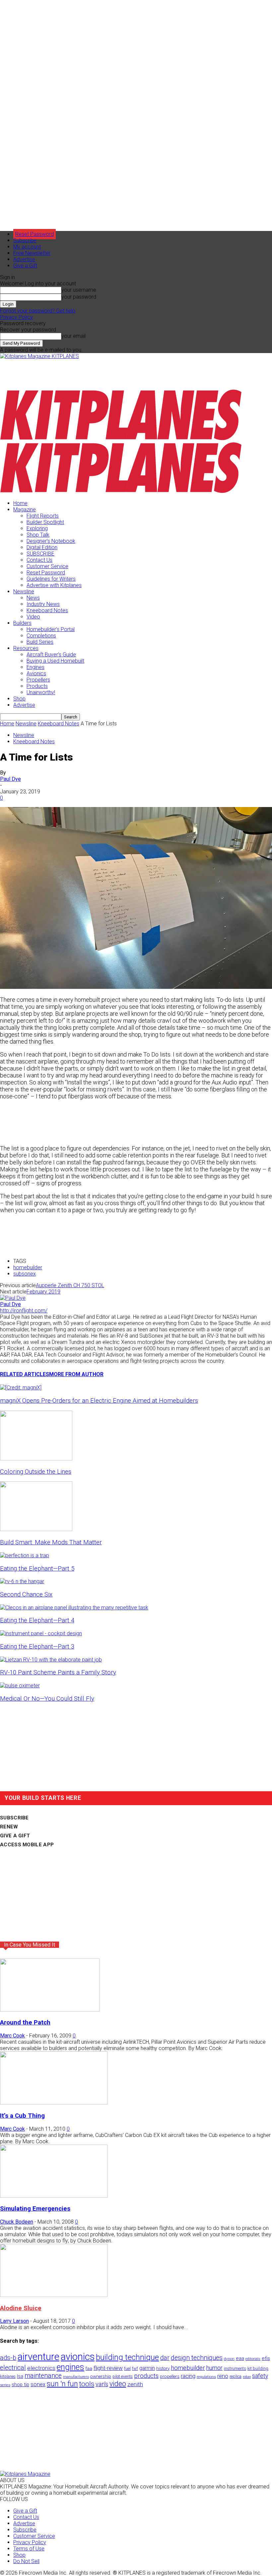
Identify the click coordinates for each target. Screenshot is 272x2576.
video (118, 2384)
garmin (147, 2368)
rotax (247, 2377)
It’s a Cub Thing (22, 2116)
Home (20, 503)
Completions (41, 636)
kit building (258, 2368)
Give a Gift (25, 266)
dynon (229, 2359)
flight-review (108, 2368)
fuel (127, 2368)
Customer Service (47, 566)
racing (188, 2376)
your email (73, 336)
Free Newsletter (32, 253)
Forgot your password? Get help (38, 311)
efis (266, 2358)
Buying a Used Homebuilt (55, 661)
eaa (240, 2358)
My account (27, 247)
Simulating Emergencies (35, 2209)
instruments (235, 2368)
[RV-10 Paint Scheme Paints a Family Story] (51, 1660)
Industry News (43, 604)
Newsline (24, 591)
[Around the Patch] (50, 2010)
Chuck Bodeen (17, 2222)
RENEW (9, 1827)
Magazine (25, 510)
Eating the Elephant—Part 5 (37, 1569)
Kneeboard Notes (47, 610)
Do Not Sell (26, 2561)
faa (89, 2368)
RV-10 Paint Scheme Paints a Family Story (58, 1672)
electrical (13, 2368)
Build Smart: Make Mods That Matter (51, 1542)
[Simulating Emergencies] (54, 2196)
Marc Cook (12, 2036)
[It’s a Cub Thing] (54, 2103)
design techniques (197, 2358)
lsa (20, 2376)
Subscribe (25, 240)
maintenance (43, 2376)
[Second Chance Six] (22, 1581)
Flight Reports (43, 516)
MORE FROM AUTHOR (76, 1374)
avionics (78, 2357)
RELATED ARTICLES (25, 1374)
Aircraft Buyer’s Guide (51, 655)
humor (214, 2368)
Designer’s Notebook (51, 541)
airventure (38, 2357)
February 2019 (43, 1292)
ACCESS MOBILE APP (27, 1845)
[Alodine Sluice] (54, 2295)
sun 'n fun (62, 2384)
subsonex (25, 1274)
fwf (135, 2368)
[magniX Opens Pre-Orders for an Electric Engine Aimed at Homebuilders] (21, 1388)
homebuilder (28, 1267)
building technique (127, 2357)
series (5, 2385)
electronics (41, 2368)
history (163, 2368)
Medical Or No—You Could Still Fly (47, 1699)
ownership (101, 2376)
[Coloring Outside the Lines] (36, 1459)
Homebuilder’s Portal (51, 629)
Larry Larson (14, 2321)
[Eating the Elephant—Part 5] (25, 1555)
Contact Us (39, 560)
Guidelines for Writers (51, 579)
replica (236, 2376)
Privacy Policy (16, 317)
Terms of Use (29, 2549)
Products (37, 686)
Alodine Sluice (21, 2308)
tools (87, 2384)
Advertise (24, 259)
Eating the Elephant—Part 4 (37, 1620)
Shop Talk (38, 535)
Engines (35, 667)
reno (223, 2376)
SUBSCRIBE (40, 554)
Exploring (37, 528)
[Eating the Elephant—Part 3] (41, 1633)
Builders (22, 623)
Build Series (40, 642)
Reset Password (46, 573)
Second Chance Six (26, 1594)
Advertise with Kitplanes (54, 585)
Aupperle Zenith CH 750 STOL (70, 1285)
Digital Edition (42, 547)
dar (165, 2358)
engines (70, 2367)
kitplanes (8, 2377)
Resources (26, 648)
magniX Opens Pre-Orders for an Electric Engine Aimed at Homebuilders (99, 1401)
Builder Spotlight (45, 522)
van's (102, 2384)
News (33, 598)
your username (79, 290)
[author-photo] (13, 1298)
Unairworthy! (41, 692)
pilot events (123, 2377)
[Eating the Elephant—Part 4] (74, 1608)
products (146, 2376)
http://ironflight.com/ (24, 1311)
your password (79, 297)
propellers (170, 2376)
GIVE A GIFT (15, 1836)
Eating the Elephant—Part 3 (37, 1647)
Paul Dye (10, 779)
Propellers (38, 680)
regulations (206, 2377)
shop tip (20, 2385)
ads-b (8, 2358)
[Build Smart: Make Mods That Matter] (36, 1529)
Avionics (36, 673)
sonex (38, 2384)
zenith (135, 2384)
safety (260, 2376)
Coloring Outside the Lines (36, 1472)
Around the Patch (25, 2023)
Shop (19, 699)
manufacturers (76, 2377)
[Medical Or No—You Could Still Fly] (20, 1686)
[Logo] (121, 439)
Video (33, 617)
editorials (253, 2359)
